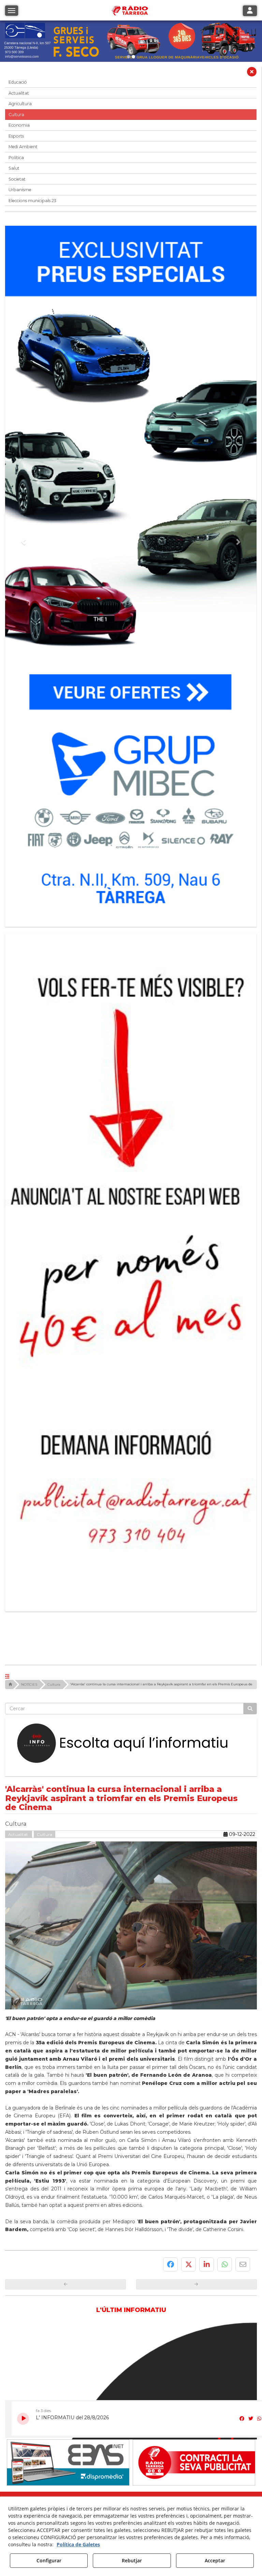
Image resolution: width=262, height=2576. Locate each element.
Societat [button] (17, 179)
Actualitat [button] (19, 93)
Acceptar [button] (215, 2560)
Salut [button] (14, 168)
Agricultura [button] (20, 104)
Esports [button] (16, 136)
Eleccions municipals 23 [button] (32, 201)
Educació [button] (18, 82)
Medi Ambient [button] (23, 147)
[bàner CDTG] (131, 1157)
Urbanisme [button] (20, 190)
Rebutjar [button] (132, 2560)
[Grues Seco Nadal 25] (131, 41)
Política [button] (16, 158)
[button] (252, 73)
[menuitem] (118, 2307)
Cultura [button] (16, 115)
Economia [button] (19, 125)
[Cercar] (250, 1485)
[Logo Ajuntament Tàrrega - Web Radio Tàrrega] (68, 2293)
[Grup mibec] (131, 573)
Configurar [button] (49, 2560)
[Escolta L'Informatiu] (131, 1520)
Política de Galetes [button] (78, 2544)
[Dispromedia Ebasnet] (68, 2238)
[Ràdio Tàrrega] (194, 2238)
